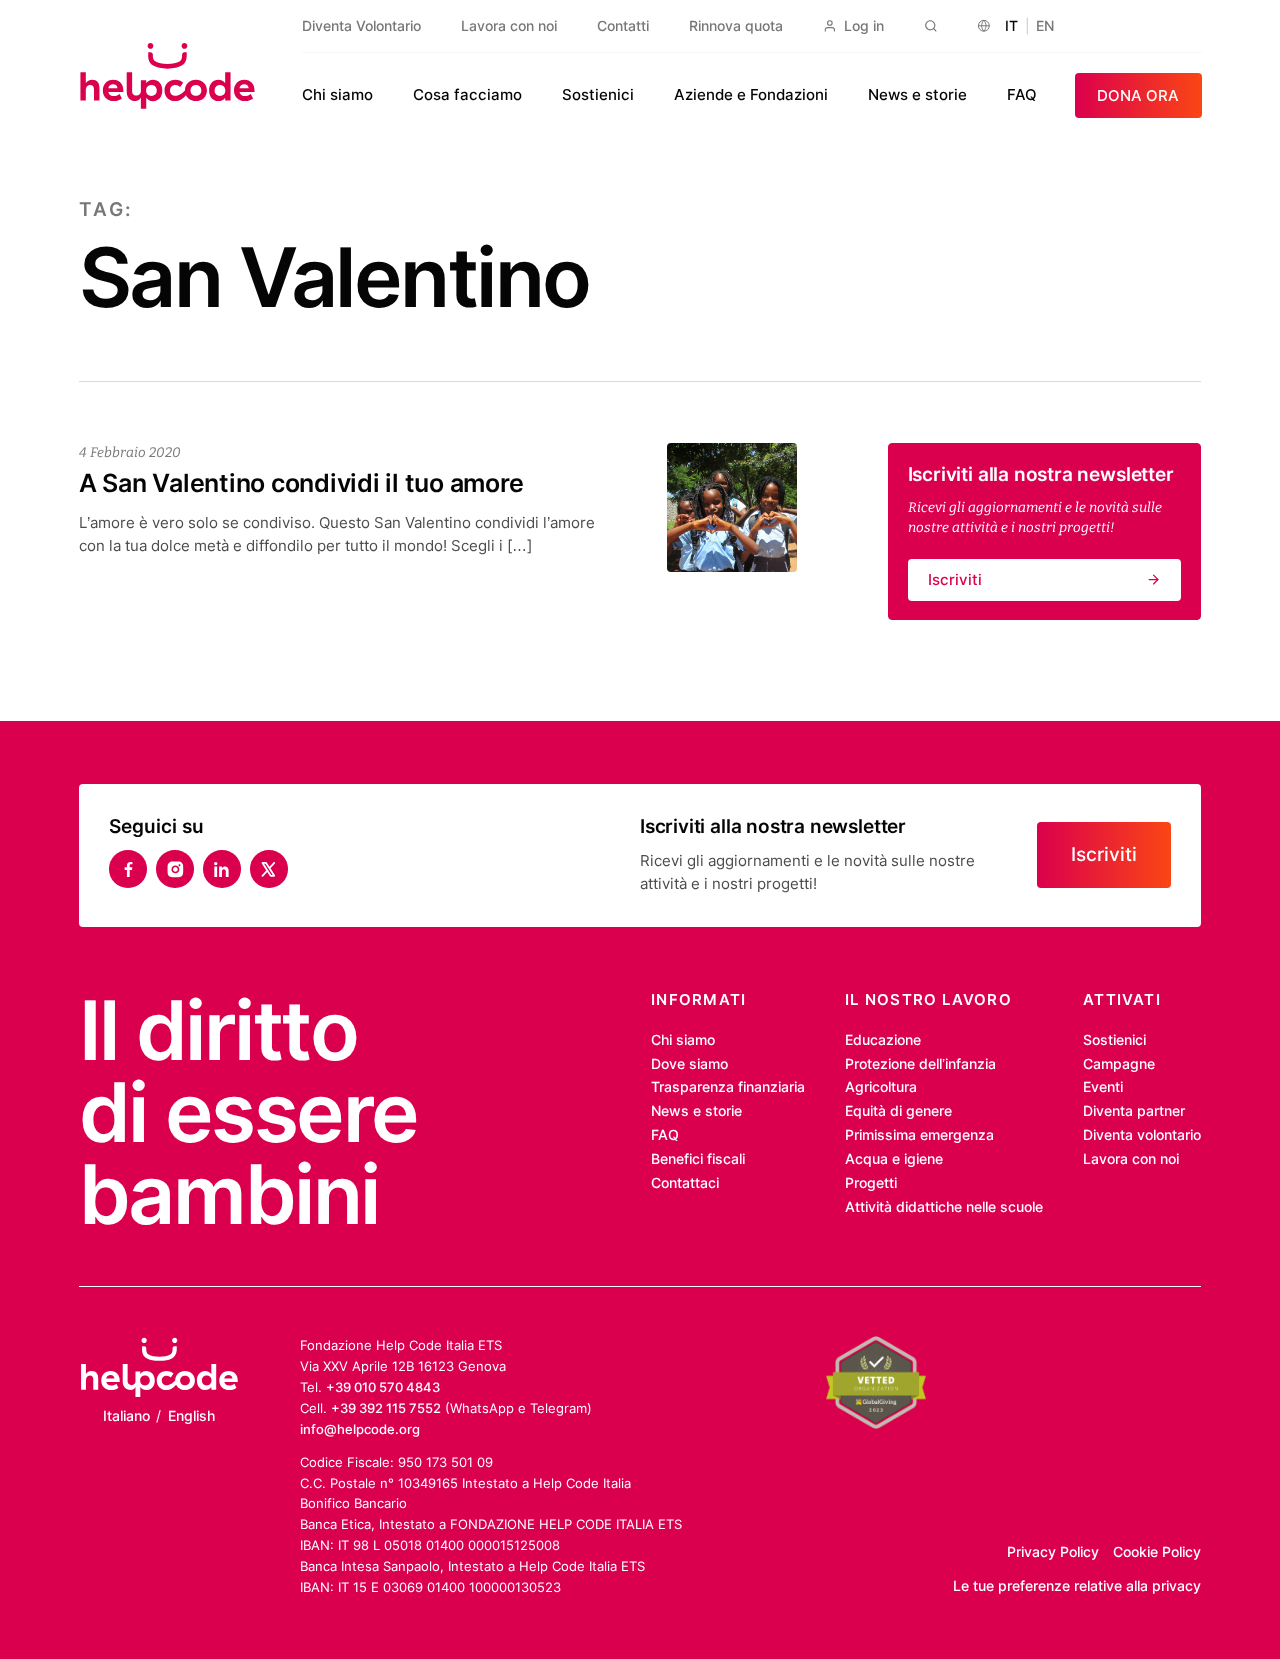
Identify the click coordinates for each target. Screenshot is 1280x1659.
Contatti (623, 26)
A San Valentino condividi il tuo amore (301, 483)
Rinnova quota (736, 26)
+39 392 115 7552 (386, 1408)
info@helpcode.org (360, 1429)
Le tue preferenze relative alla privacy (1077, 1586)
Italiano (126, 1416)
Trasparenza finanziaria (728, 1087)
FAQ (1022, 95)
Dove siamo (689, 1064)
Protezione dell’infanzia (920, 1064)
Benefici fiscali (698, 1159)
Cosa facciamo (467, 95)
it (1011, 26)
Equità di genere (898, 1111)
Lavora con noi (509, 26)
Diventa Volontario (361, 26)
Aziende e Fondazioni (751, 95)
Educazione (883, 1040)
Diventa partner (1134, 1111)
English (191, 1416)
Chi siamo (337, 95)
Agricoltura (881, 1087)
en (1045, 26)
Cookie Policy (1157, 1552)
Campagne (1119, 1064)
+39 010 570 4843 (383, 1387)
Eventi (1103, 1087)
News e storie (917, 95)
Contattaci (685, 1183)
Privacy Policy (1053, 1552)
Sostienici (598, 95)
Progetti (871, 1183)
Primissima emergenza (919, 1135)
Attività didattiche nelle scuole (944, 1207)
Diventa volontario (1142, 1135)
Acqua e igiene (894, 1159)
